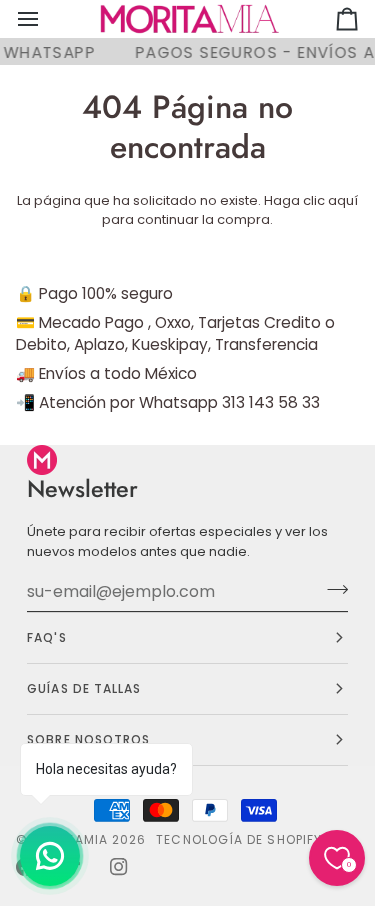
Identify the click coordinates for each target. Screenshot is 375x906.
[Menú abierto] (46, 19)
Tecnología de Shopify (239, 839)
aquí (343, 200)
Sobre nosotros (88, 739)
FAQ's (46, 637)
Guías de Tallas (84, 688)
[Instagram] (119, 867)
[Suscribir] (331, 589)
